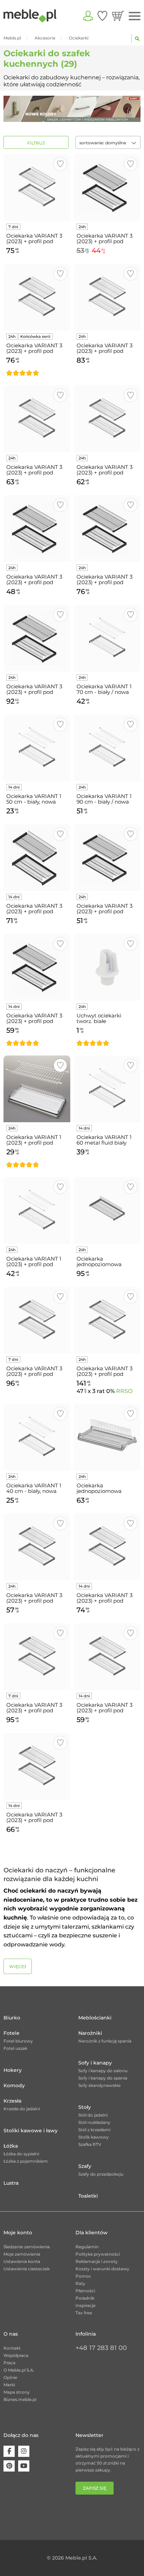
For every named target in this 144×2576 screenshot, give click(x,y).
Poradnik (85, 2298)
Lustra (11, 2183)
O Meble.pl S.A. (19, 2370)
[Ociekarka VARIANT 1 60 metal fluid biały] (107, 1089)
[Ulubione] (102, 16)
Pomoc (83, 2276)
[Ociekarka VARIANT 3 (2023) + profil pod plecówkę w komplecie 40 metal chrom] (107, 419)
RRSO (124, 1391)
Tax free (84, 2313)
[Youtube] (24, 2466)
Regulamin (87, 2247)
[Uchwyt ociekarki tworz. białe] (107, 967)
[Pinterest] (9, 2466)
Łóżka (11, 2146)
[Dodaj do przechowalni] (60, 164)
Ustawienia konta (22, 2261)
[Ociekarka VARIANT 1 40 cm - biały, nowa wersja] (37, 1437)
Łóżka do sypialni (21, 2154)
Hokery (13, 2070)
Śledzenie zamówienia (27, 2247)
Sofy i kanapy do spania (103, 2078)
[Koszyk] (118, 16)
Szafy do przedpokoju (101, 2174)
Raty (80, 2283)
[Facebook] (9, 2451)
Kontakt (12, 2348)
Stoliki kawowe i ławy (31, 2131)
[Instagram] (24, 2451)
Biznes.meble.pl (20, 2399)
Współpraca (16, 2355)
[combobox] (108, 142)
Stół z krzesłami (94, 2130)
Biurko (12, 2018)
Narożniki (90, 2033)
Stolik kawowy (93, 2137)
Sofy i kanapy (95, 2063)
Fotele (12, 2033)
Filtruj (36, 143)
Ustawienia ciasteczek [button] (27, 2269)
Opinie (10, 2377)
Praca (9, 2363)
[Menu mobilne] (135, 16)
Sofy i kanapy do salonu (103, 2071)
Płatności (85, 2291)
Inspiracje (85, 2305)
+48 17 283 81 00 (101, 2348)
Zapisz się (95, 2488)
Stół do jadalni (93, 2115)
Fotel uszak (15, 2048)
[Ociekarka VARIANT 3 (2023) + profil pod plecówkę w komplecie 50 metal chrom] (37, 419)
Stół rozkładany (94, 2122)
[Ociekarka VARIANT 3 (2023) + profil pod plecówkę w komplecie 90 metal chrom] (107, 1320)
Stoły (85, 2107)
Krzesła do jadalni (22, 2109)
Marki (9, 2385)
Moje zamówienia (22, 2254)
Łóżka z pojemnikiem (26, 2161)
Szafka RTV (90, 2144)
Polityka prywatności (98, 2254)
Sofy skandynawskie (99, 2085)
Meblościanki (95, 2018)
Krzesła (12, 2101)
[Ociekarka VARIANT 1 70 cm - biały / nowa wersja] (107, 638)
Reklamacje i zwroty (97, 2261)
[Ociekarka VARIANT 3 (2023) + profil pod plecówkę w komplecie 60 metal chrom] (37, 187)
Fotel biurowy (18, 2041)
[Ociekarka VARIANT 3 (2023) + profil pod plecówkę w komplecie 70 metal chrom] (107, 297)
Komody (14, 2085)
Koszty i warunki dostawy (102, 2269)
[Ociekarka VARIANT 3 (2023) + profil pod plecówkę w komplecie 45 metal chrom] (37, 1547)
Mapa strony (17, 2392)
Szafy (85, 2166)
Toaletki (88, 2196)
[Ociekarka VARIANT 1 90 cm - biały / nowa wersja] (107, 748)
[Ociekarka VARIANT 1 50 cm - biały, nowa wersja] (37, 748)
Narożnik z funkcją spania (105, 2041)
